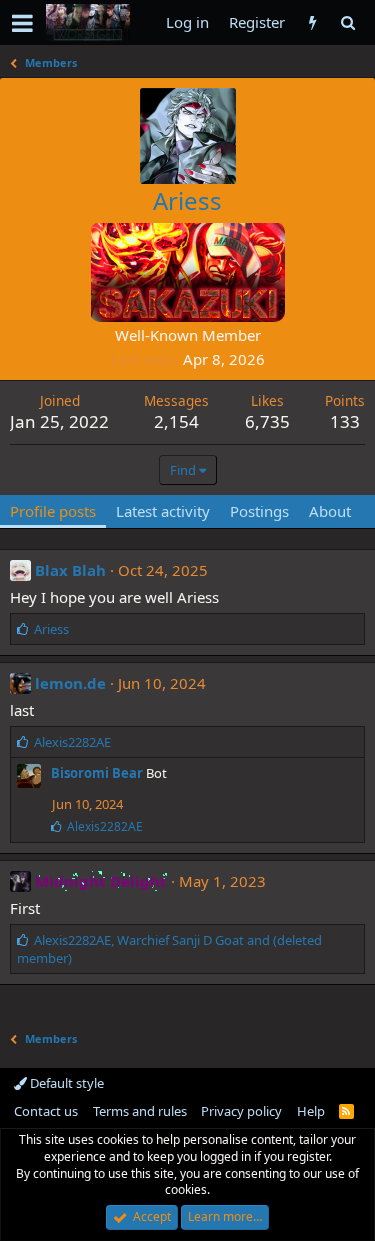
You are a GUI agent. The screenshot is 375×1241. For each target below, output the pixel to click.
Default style (65, 1083)
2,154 (176, 421)
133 (345, 421)
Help (311, 1111)
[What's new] (312, 22)
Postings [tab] (259, 511)
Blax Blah (70, 570)
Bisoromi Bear (97, 773)
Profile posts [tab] (53, 511)
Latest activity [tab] (163, 511)
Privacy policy (241, 1111)
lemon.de (70, 683)
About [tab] (330, 511)
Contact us (46, 1111)
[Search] (347, 22)
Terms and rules (140, 1111)
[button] (22, 23)
